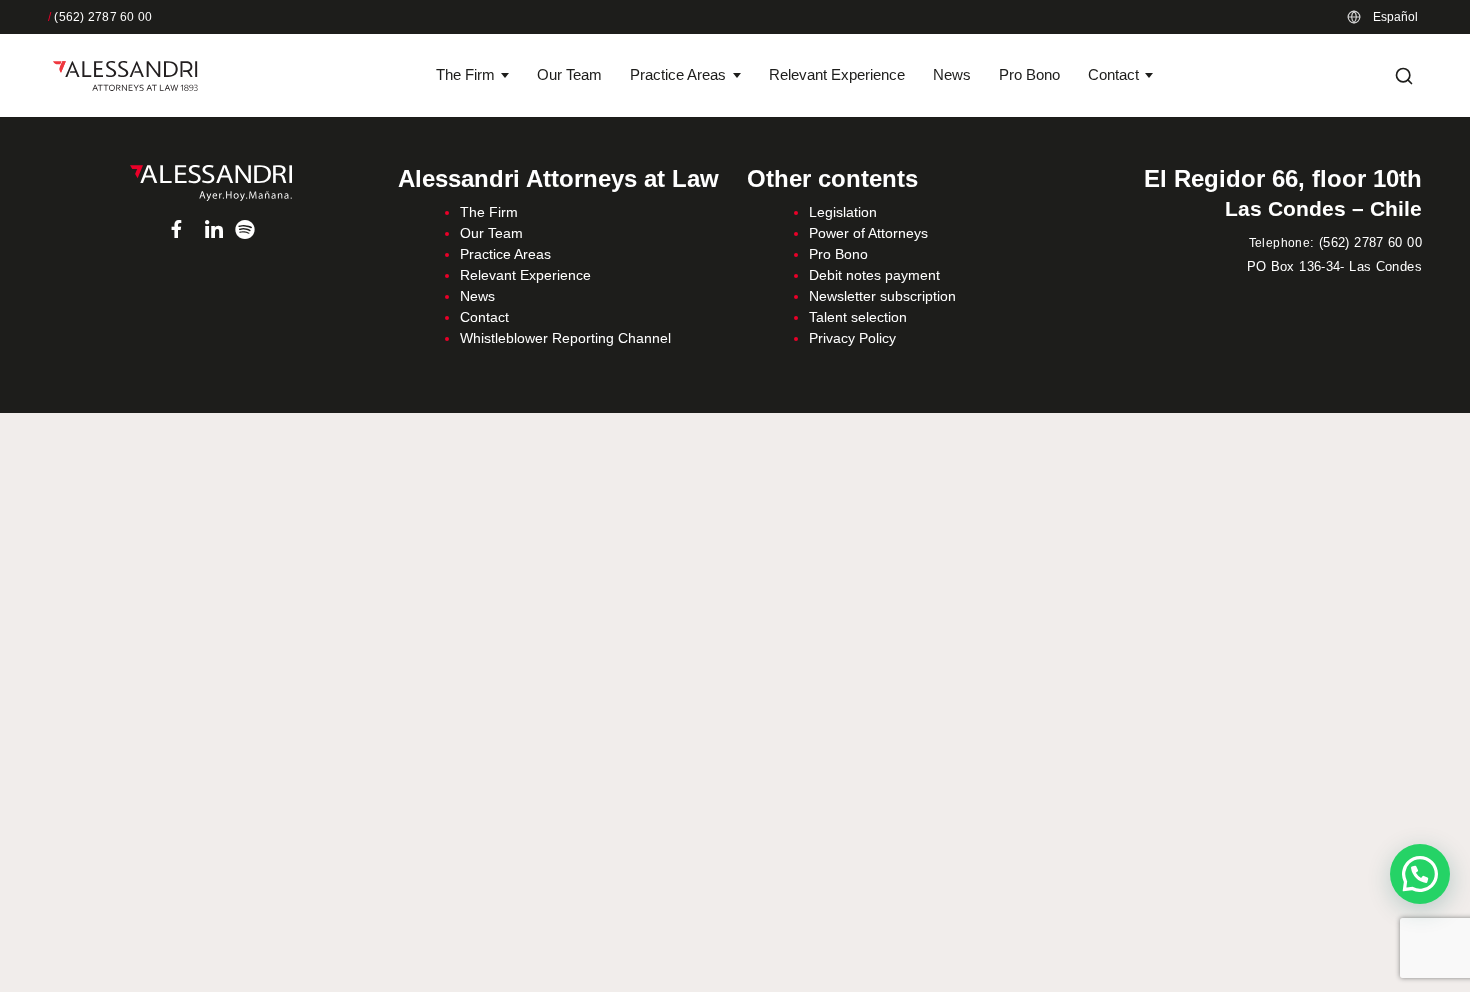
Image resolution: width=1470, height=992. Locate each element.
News (952, 74)
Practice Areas (678, 74)
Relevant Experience (837, 74)
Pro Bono (1029, 74)
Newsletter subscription (882, 296)
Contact (1113, 74)
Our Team (569, 74)
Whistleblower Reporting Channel (565, 338)
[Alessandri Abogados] (125, 76)
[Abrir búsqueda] (1404, 76)
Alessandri (211, 183)
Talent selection (858, 317)
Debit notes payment (874, 275)
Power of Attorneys (868, 233)
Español (1395, 17)
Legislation (843, 212)
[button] (1420, 874)
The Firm (465, 74)
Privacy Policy (852, 338)
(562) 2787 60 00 (100, 17)
